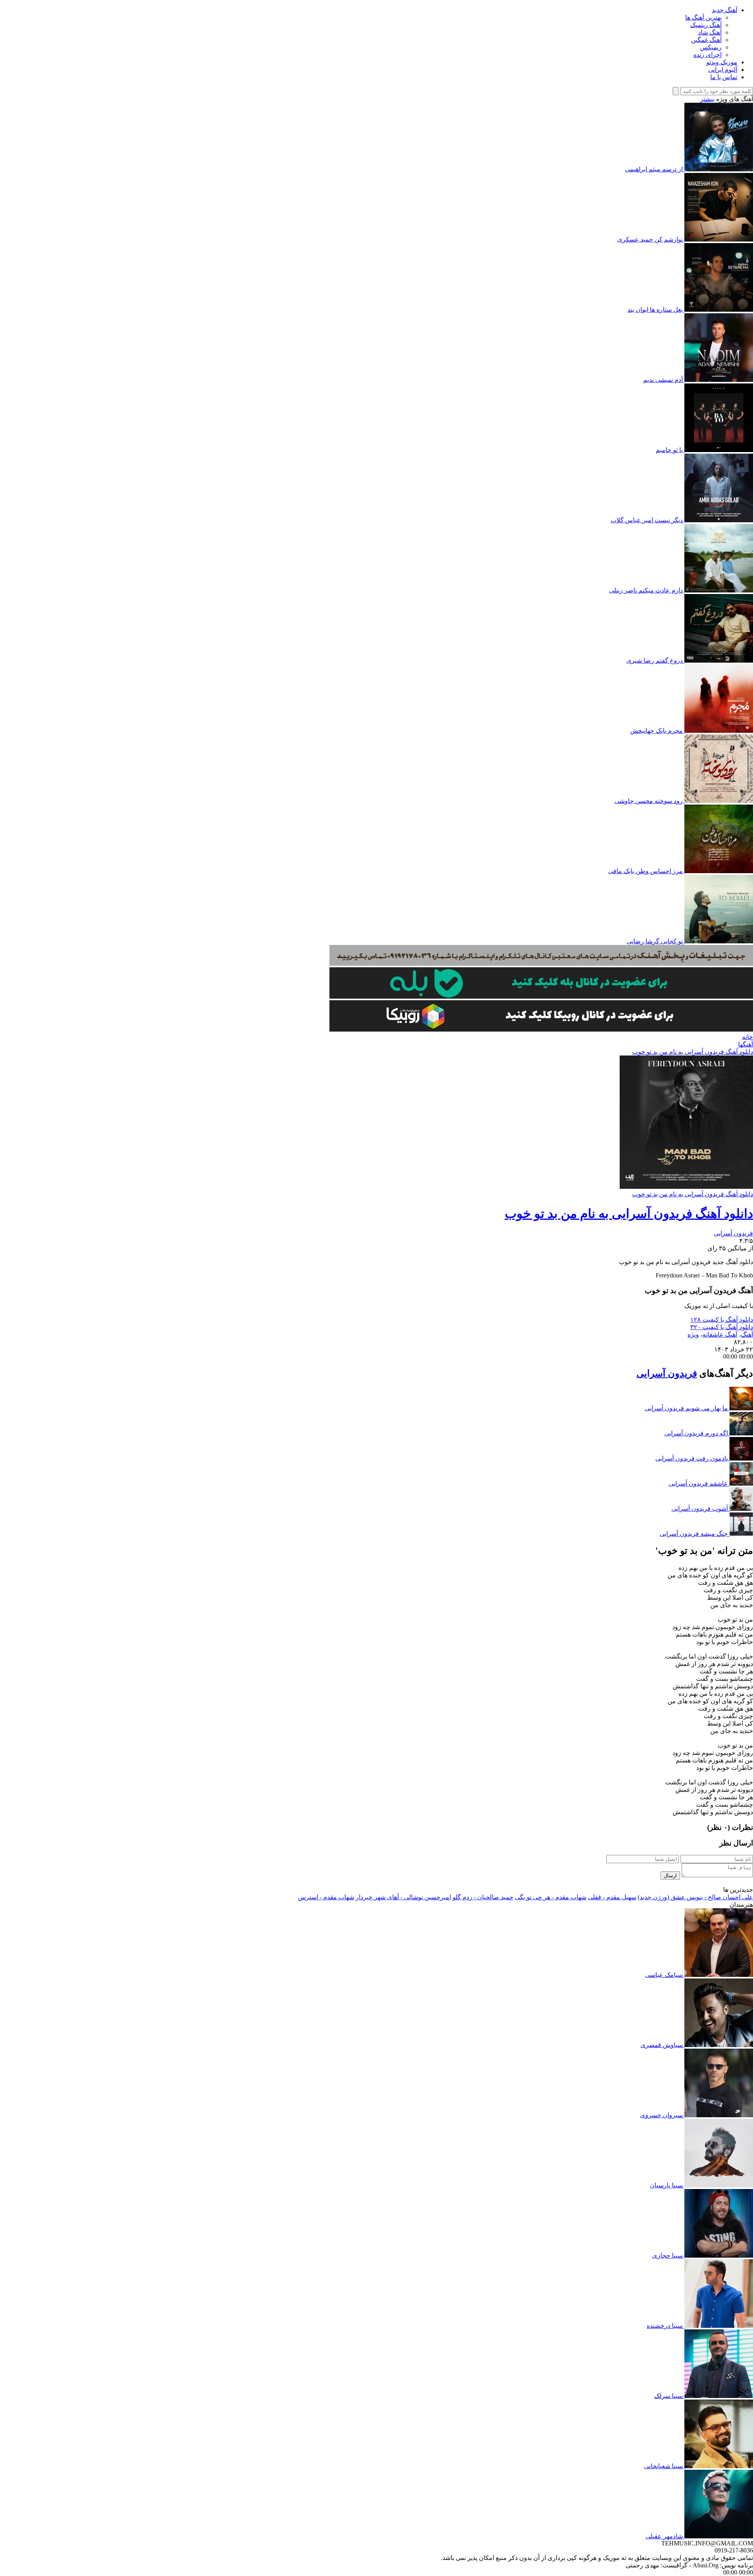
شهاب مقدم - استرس (326, 1897)
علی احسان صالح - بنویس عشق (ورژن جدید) (695, 1897)
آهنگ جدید (725, 10)
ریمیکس (711, 47)
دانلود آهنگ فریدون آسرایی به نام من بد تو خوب (693, 1052)
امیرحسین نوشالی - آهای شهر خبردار (403, 1897)
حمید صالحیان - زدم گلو (483, 1897)
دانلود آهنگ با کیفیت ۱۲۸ (722, 1320)
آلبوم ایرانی (723, 70)
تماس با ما (724, 77)
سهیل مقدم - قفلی (612, 1897)
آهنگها (746, 1044)
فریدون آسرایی (733, 1233)
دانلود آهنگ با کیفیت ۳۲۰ (722, 1327)
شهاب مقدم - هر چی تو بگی (551, 1897)
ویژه (693, 1334)
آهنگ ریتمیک (706, 25)
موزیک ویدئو (722, 62)
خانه (748, 1037)
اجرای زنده (708, 55)
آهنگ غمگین (706, 40)
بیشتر (707, 99)
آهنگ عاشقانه (720, 1334)
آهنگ (747, 1334)
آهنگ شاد (710, 32)
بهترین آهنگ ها (703, 17)
